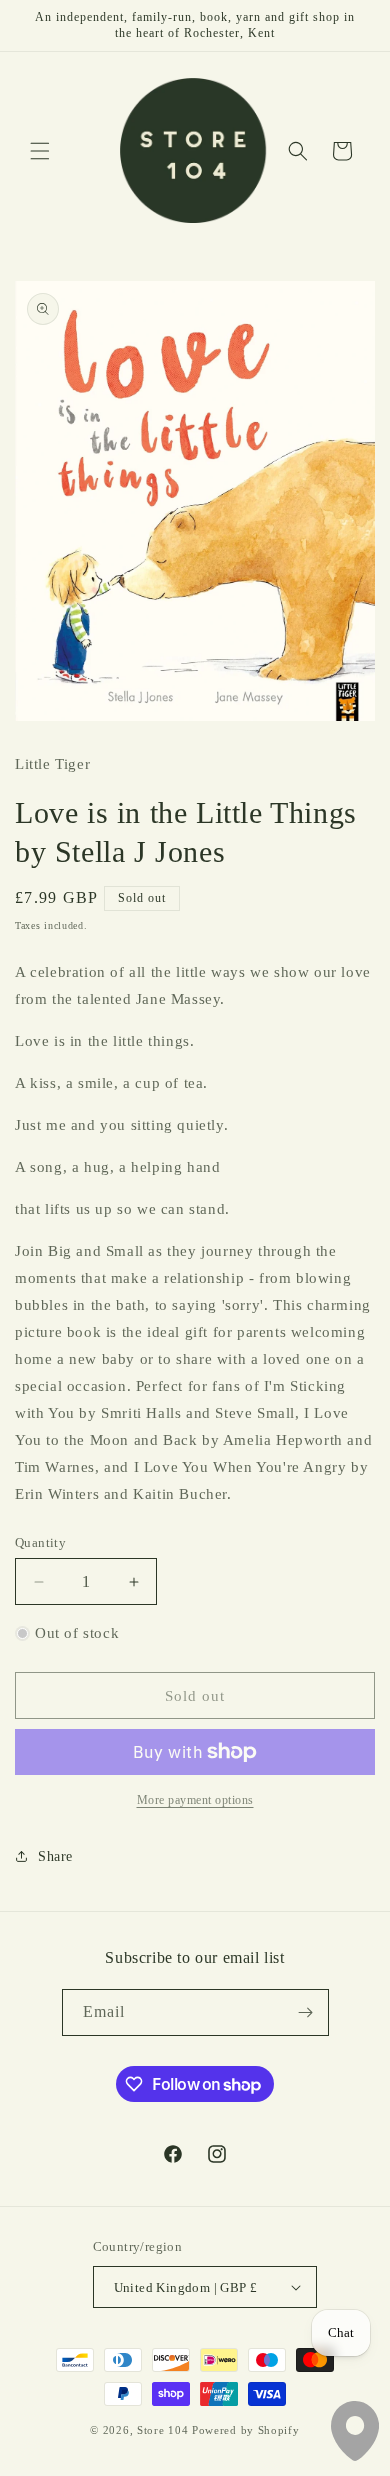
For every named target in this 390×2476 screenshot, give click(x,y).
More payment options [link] (195, 1800)
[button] (40, 151)
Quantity (40, 1542)
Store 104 (162, 2430)
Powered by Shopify (246, 2430)
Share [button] (55, 1856)
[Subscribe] (306, 2012)
